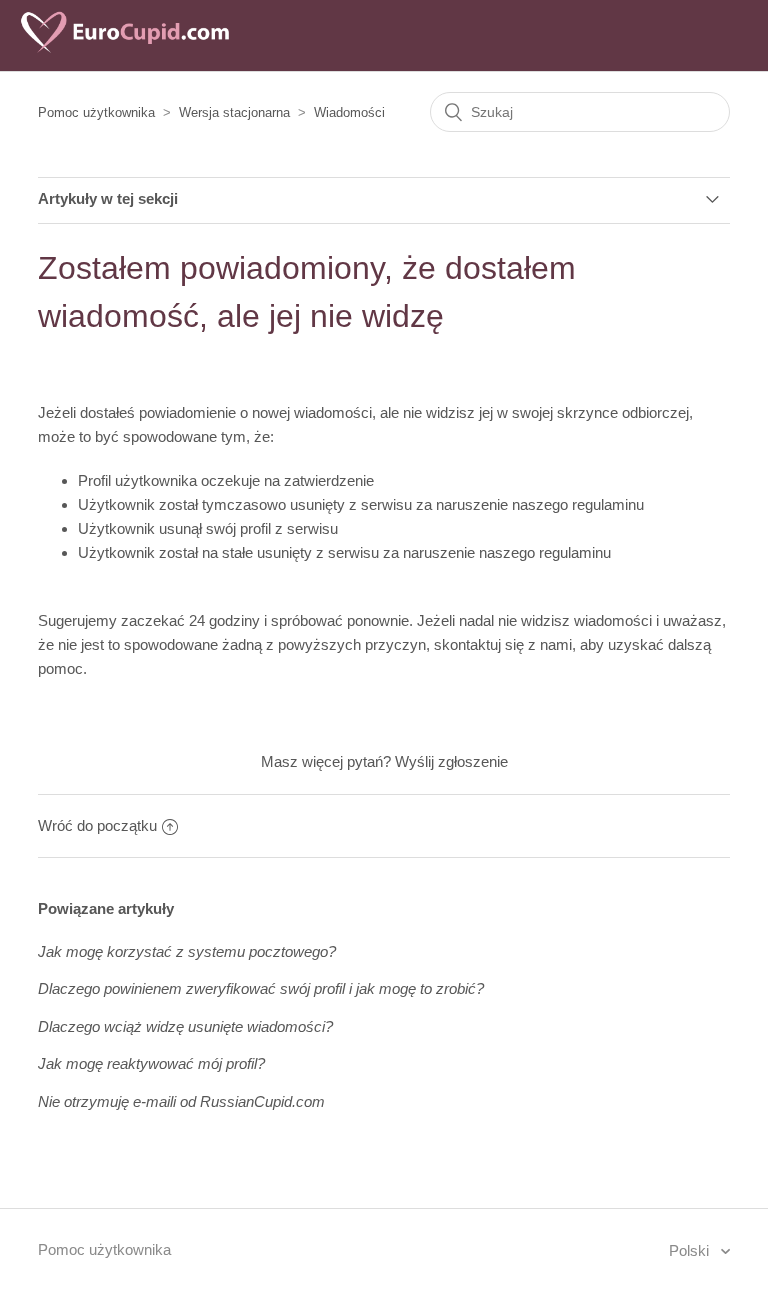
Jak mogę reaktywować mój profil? (151, 1063)
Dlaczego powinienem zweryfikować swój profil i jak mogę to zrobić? (261, 988)
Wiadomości (349, 112)
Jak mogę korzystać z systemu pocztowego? (187, 951)
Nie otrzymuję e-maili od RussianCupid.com (181, 1101)
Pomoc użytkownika (96, 112)
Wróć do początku (97, 825)
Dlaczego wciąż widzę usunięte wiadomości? (185, 1026)
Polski (691, 1250)
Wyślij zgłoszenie (451, 761)
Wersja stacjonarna (234, 112)
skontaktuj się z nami (503, 644)
